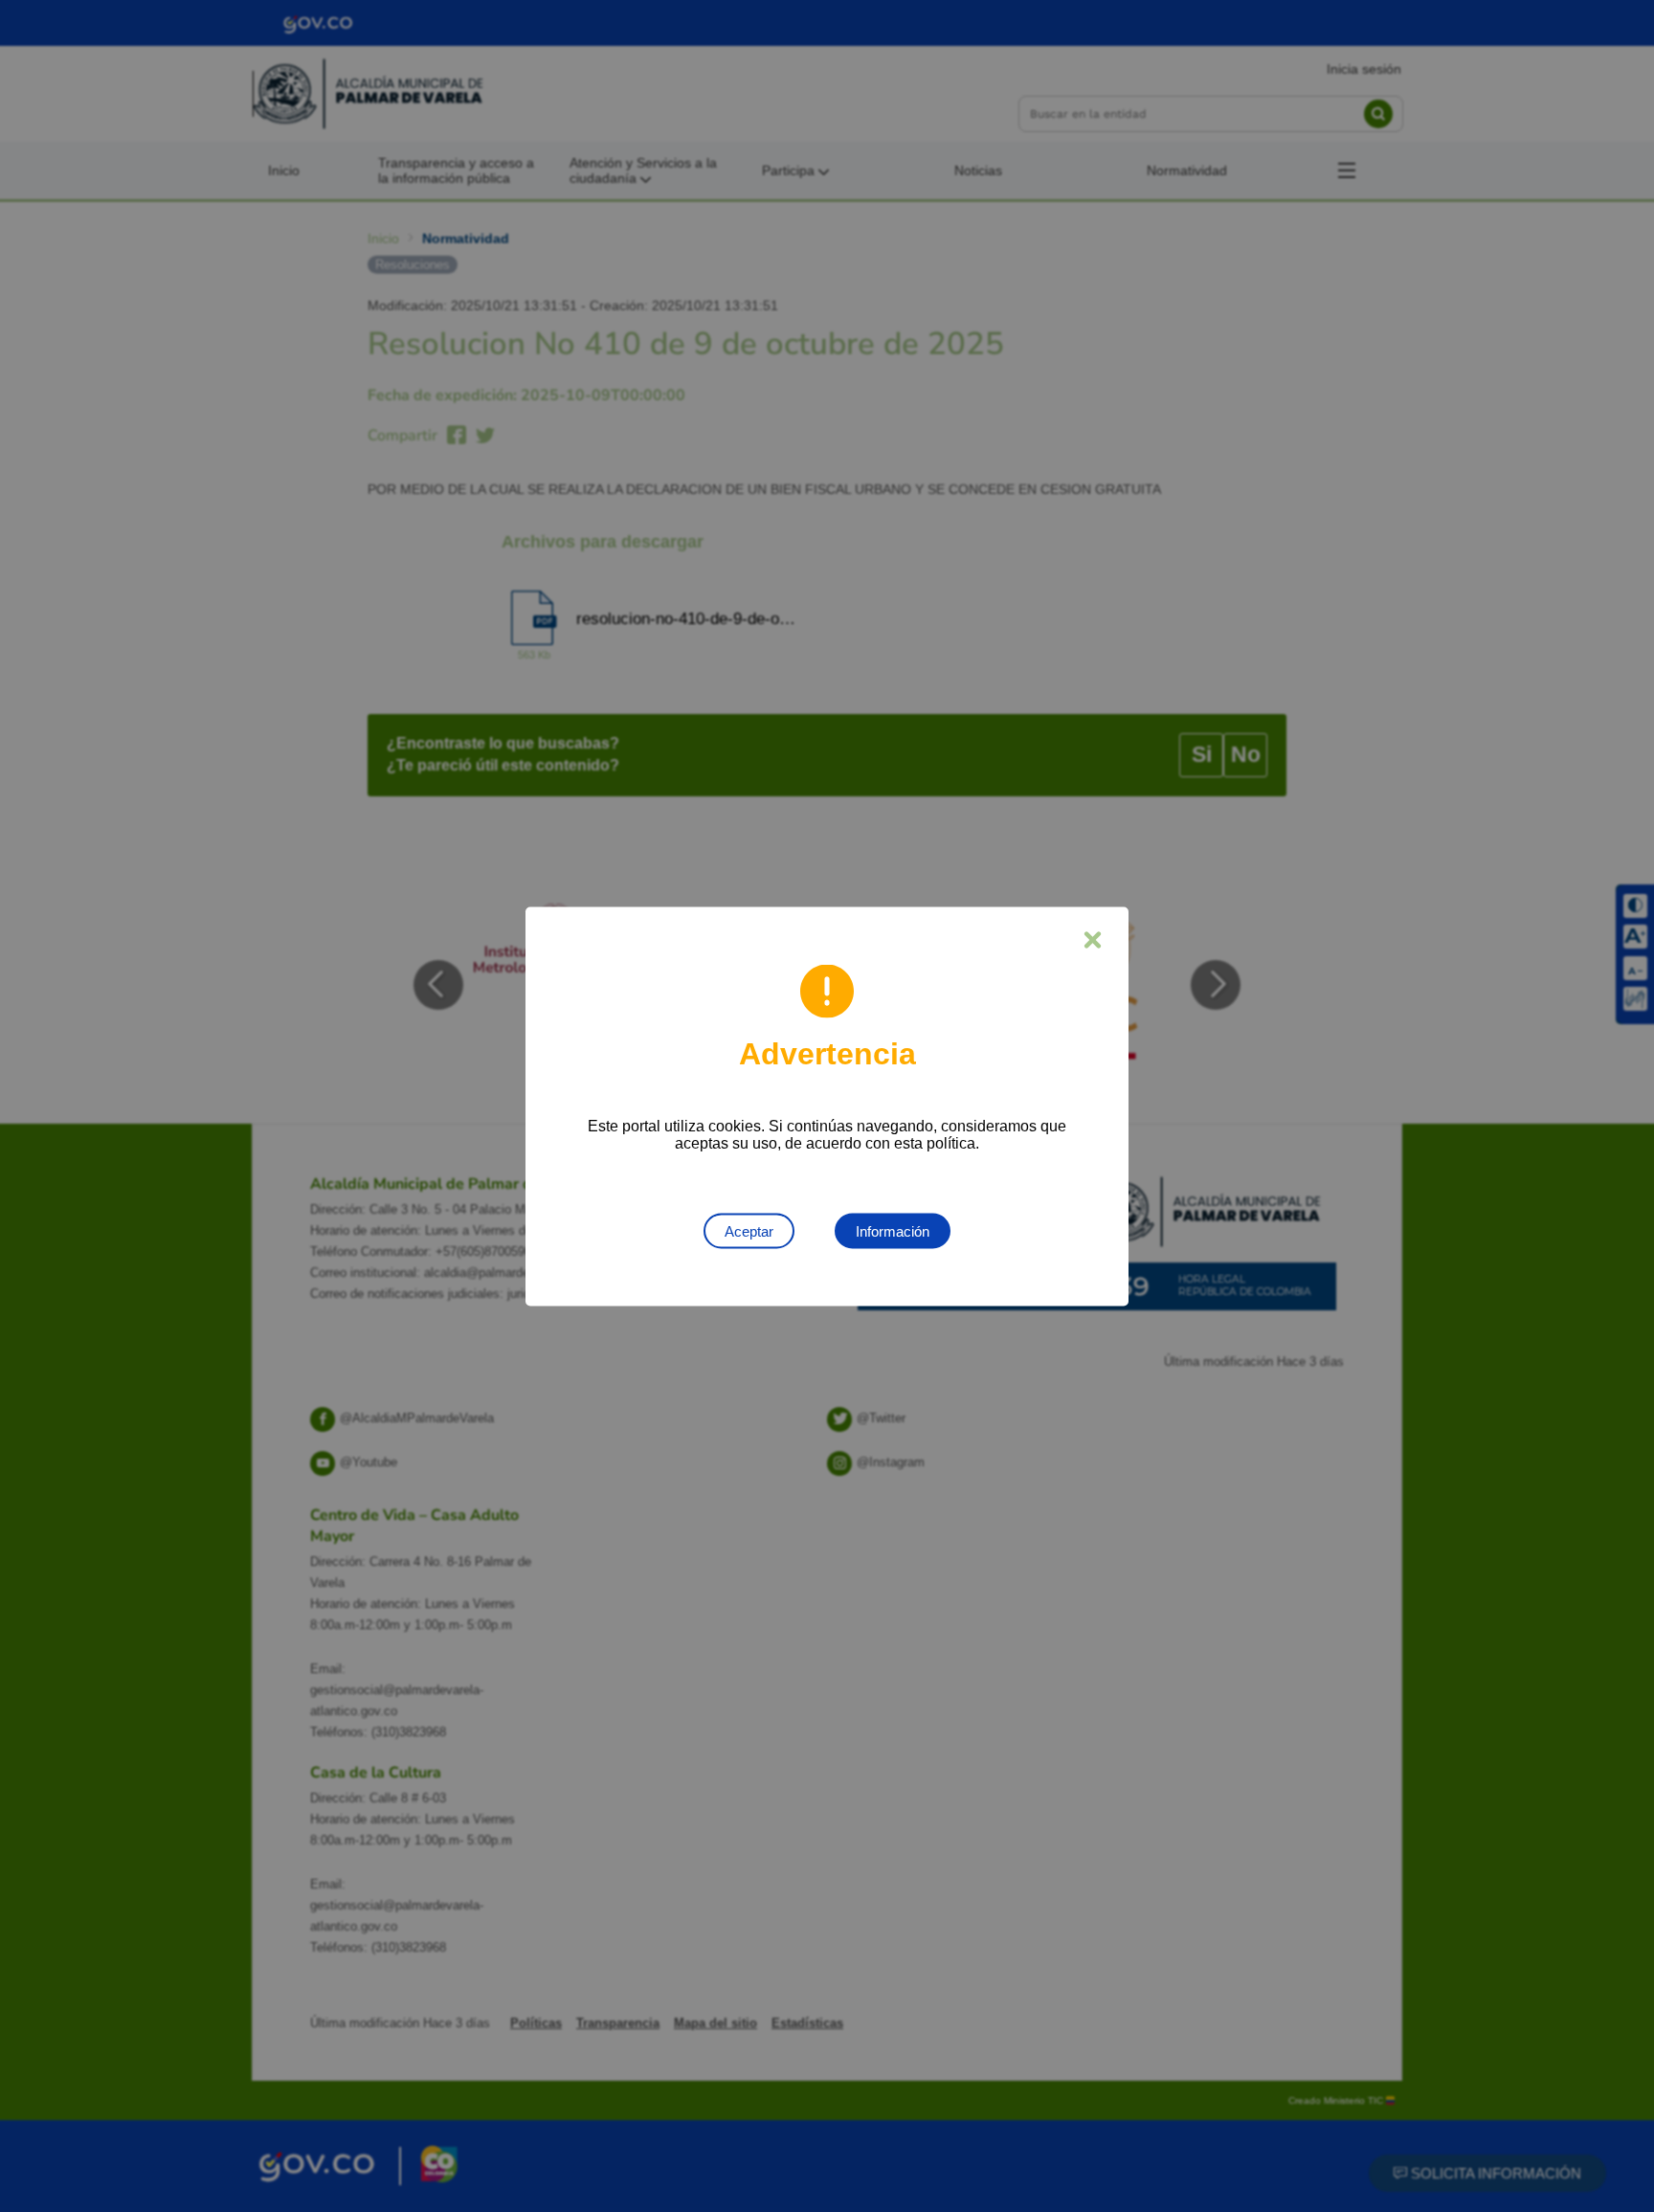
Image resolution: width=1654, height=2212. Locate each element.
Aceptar (749, 1230)
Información (893, 1230)
